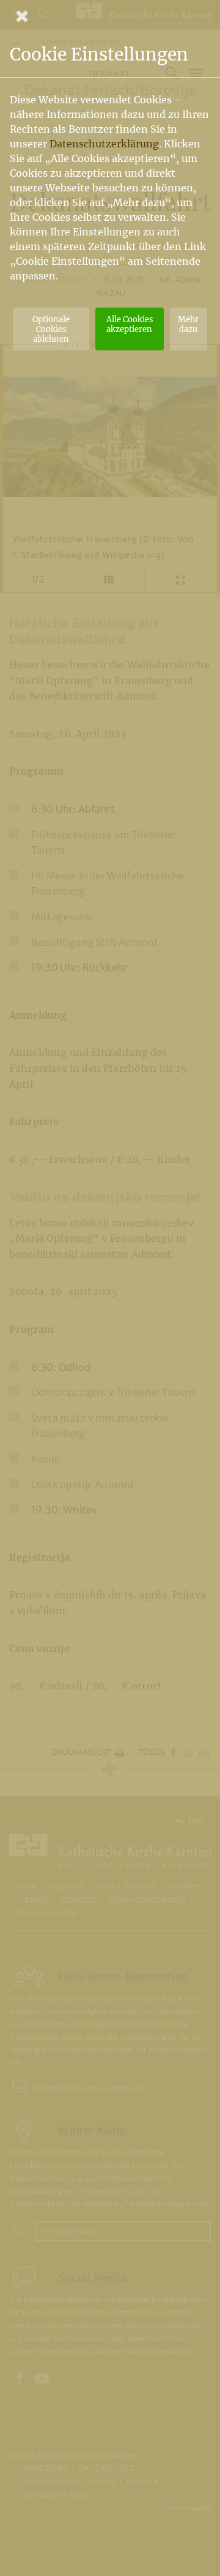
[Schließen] (110, 16)
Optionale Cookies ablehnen (51, 329)
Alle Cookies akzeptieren (130, 324)
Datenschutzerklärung (104, 144)
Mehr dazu (188, 324)
